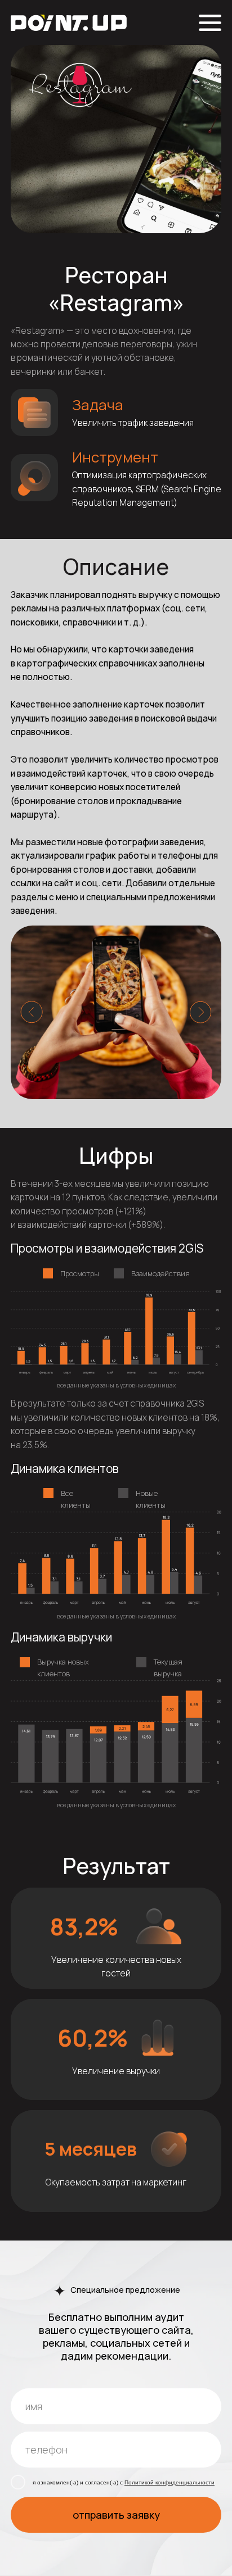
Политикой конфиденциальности (169, 2482)
